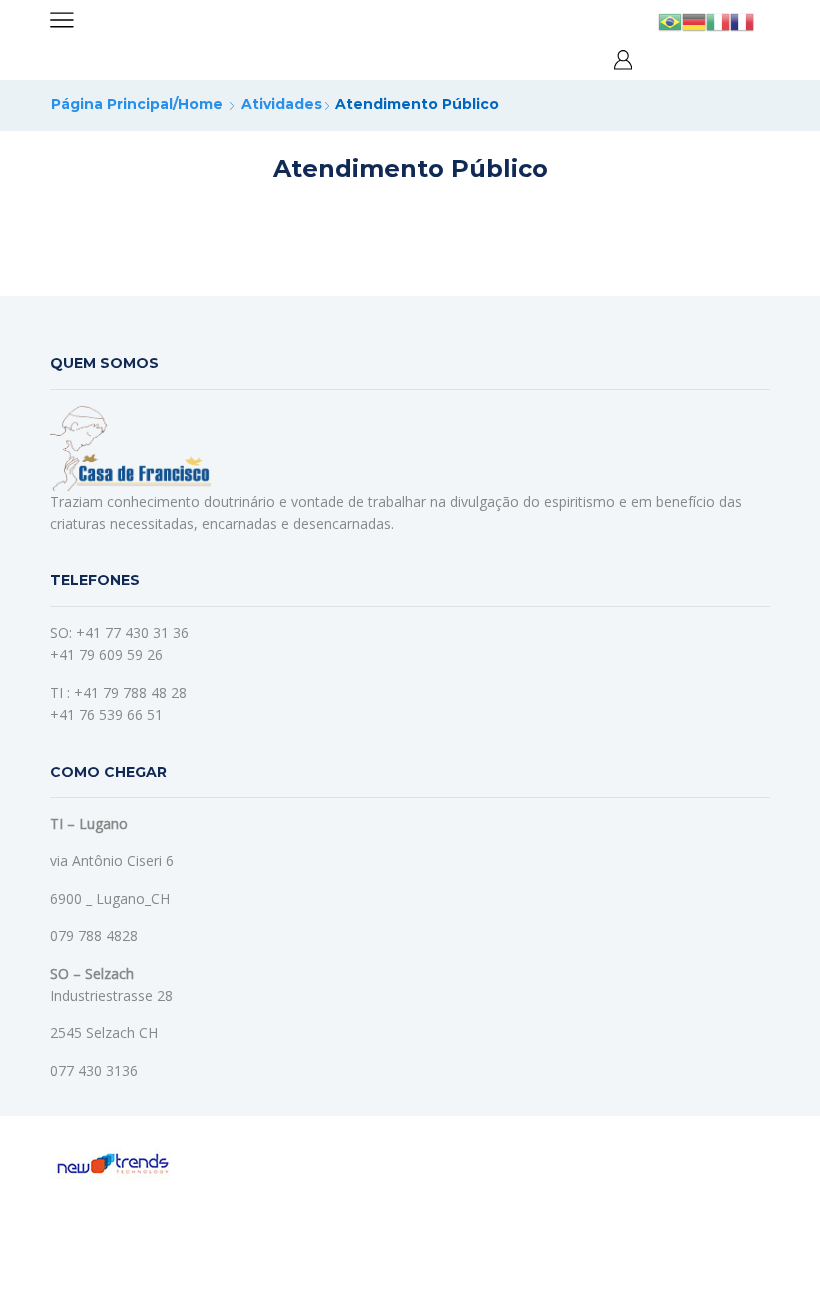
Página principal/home (137, 104)
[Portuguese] (670, 20)
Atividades (281, 104)
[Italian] (718, 20)
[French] (742, 20)
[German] (694, 20)
